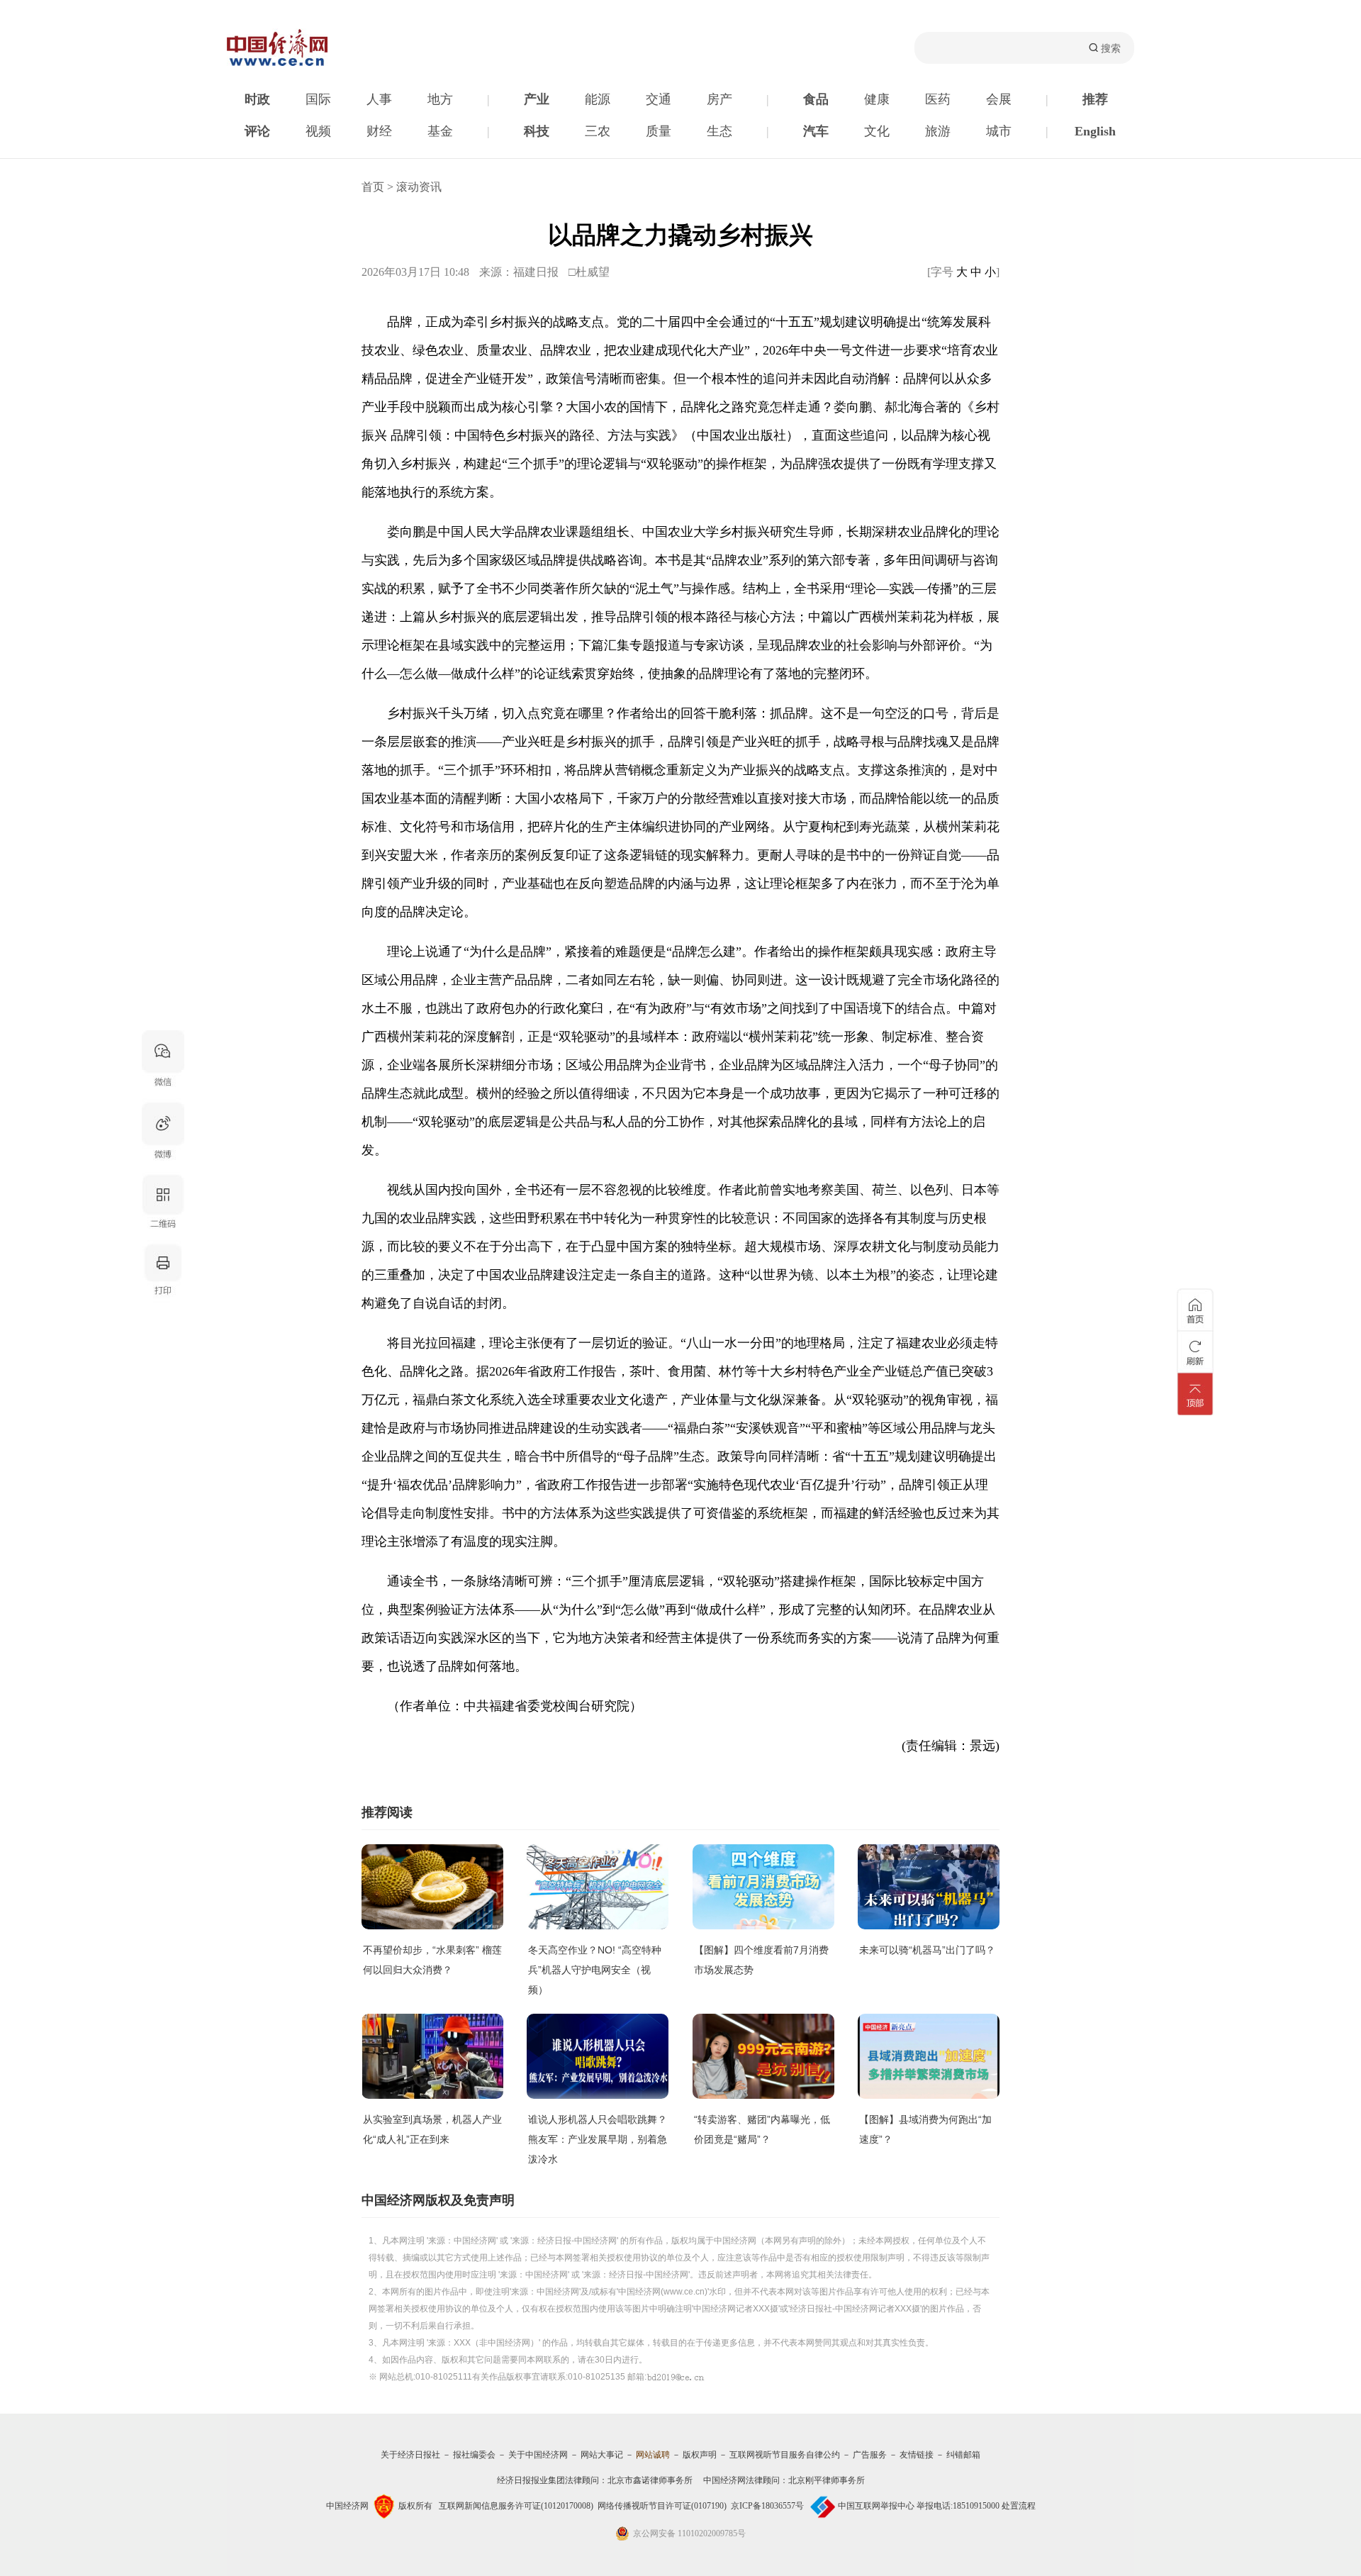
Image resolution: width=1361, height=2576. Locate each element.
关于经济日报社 (410, 2455)
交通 (659, 99)
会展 (999, 99)
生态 (719, 131)
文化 (877, 131)
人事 (379, 99)
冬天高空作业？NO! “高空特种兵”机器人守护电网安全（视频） (595, 1970)
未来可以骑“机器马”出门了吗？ (927, 1950)
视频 (318, 131)
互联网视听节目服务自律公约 (785, 2455)
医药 (938, 99)
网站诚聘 (653, 2455)
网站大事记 (602, 2455)
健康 (877, 99)
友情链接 (917, 2455)
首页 (373, 187)
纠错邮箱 (963, 2455)
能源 (598, 99)
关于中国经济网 (538, 2455)
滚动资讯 (419, 187)
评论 (257, 131)
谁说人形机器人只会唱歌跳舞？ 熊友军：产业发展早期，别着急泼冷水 (598, 2139)
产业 (537, 99)
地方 (440, 99)
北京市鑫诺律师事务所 (650, 2480)
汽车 (816, 131)
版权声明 (700, 2455)
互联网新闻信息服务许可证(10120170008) (516, 2506)
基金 (440, 131)
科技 (537, 131)
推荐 (1095, 99)
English (1095, 131)
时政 (257, 99)
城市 (999, 131)
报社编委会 (474, 2455)
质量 (659, 131)
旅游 (938, 131)
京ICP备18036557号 (767, 2506)
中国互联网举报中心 (876, 2506)
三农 (598, 131)
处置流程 (1019, 2506)
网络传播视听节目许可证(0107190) (662, 2506)
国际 (318, 99)
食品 (816, 99)
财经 (379, 131)
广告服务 (870, 2455)
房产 (719, 99)
